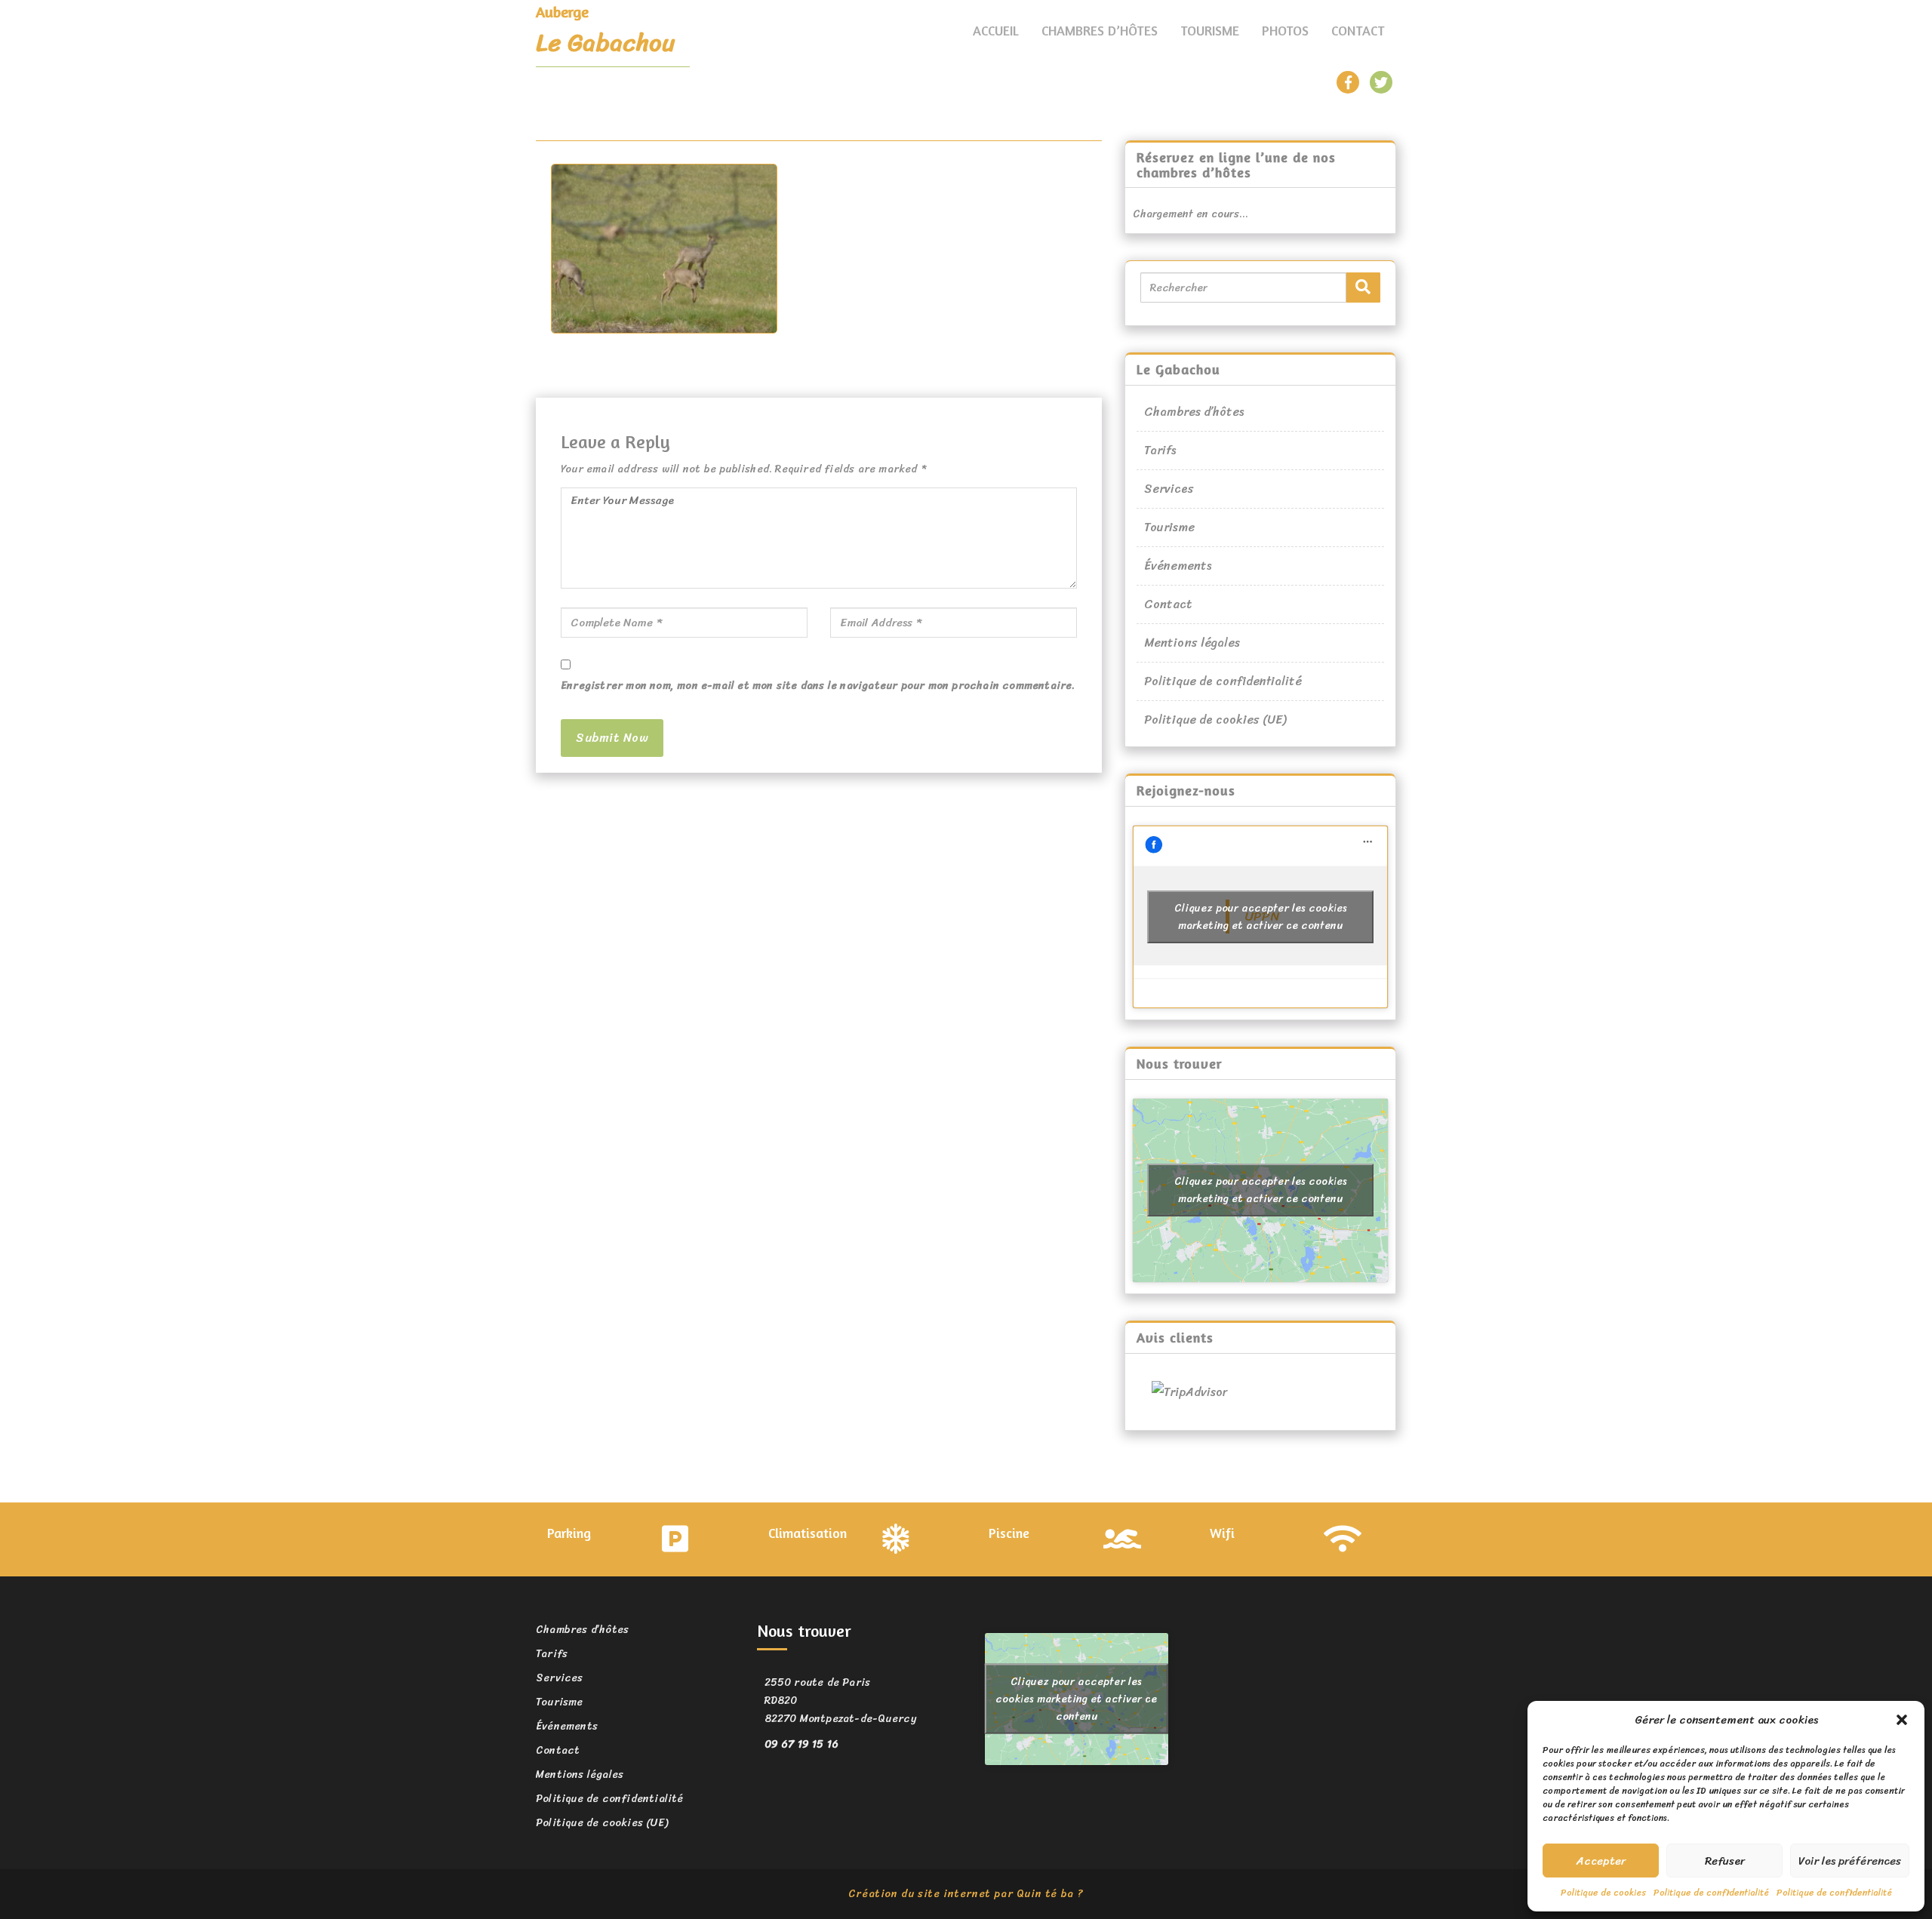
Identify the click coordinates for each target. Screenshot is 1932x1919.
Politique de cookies (1603, 1893)
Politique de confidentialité (1711, 1893)
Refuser (1725, 1861)
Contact (1358, 30)
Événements (1178, 566)
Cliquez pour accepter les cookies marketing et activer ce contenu (1261, 917)
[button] (1902, 1720)
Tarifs (1160, 450)
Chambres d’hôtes (1100, 30)
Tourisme (1210, 30)
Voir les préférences (1850, 1861)
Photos (1285, 30)
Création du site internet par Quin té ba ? (966, 1894)
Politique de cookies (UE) (1215, 720)
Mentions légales (1192, 643)
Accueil (996, 30)
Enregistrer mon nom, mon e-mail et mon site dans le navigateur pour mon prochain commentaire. (818, 686)
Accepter (1601, 1861)
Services (1169, 489)
